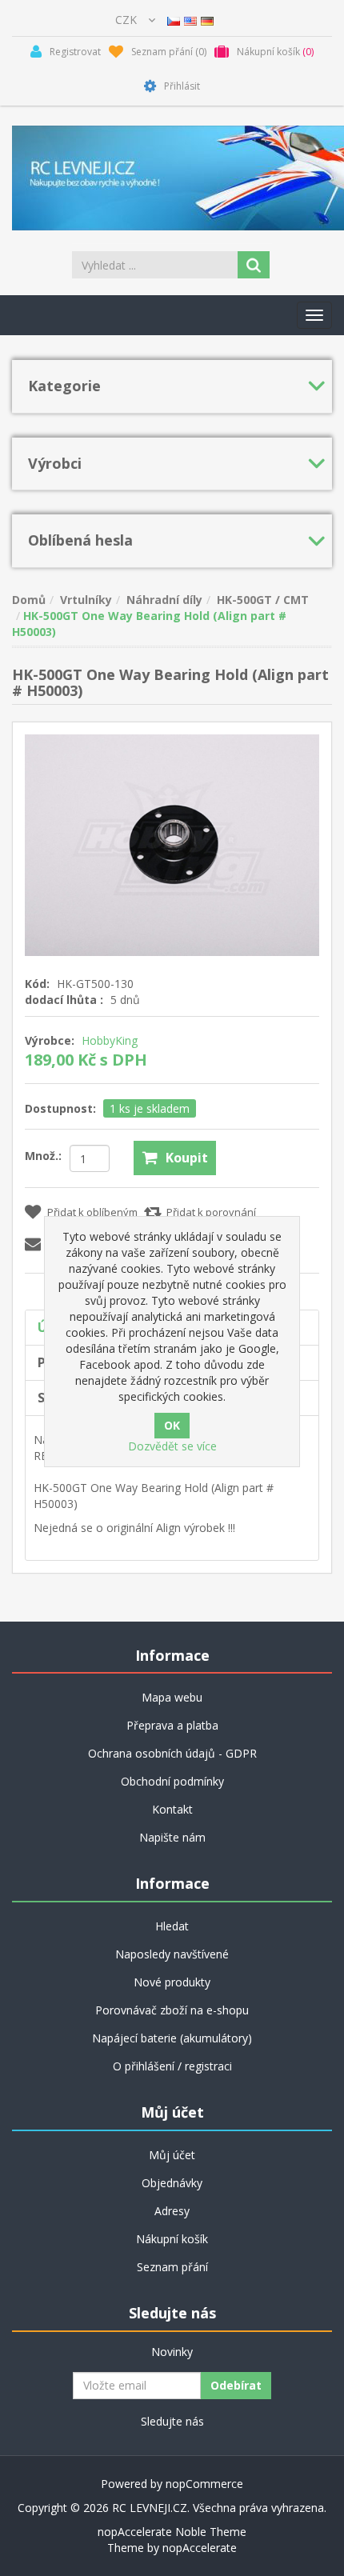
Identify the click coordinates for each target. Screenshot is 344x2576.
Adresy (172, 2211)
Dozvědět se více (172, 1446)
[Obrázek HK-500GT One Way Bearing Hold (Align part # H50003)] (172, 844)
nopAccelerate (200, 2548)
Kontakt (172, 1809)
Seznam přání (172, 2267)
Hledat (172, 1926)
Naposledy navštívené (172, 1954)
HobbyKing (110, 1040)
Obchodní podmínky (172, 1781)
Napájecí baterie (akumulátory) (172, 2038)
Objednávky (172, 2183)
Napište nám (172, 1837)
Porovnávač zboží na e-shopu (172, 2010)
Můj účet (172, 2155)
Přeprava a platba (172, 1725)
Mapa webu (172, 1697)
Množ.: (43, 1156)
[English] (190, 20)
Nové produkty (172, 1982)
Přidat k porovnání (211, 1212)
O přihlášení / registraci (172, 2066)
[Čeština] (174, 20)
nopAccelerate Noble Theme (172, 2532)
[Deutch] (207, 20)
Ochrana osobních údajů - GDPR (172, 1753)
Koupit (187, 1158)
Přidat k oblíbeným (92, 1212)
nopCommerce (204, 2484)
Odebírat (236, 2385)
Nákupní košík (172, 2239)
